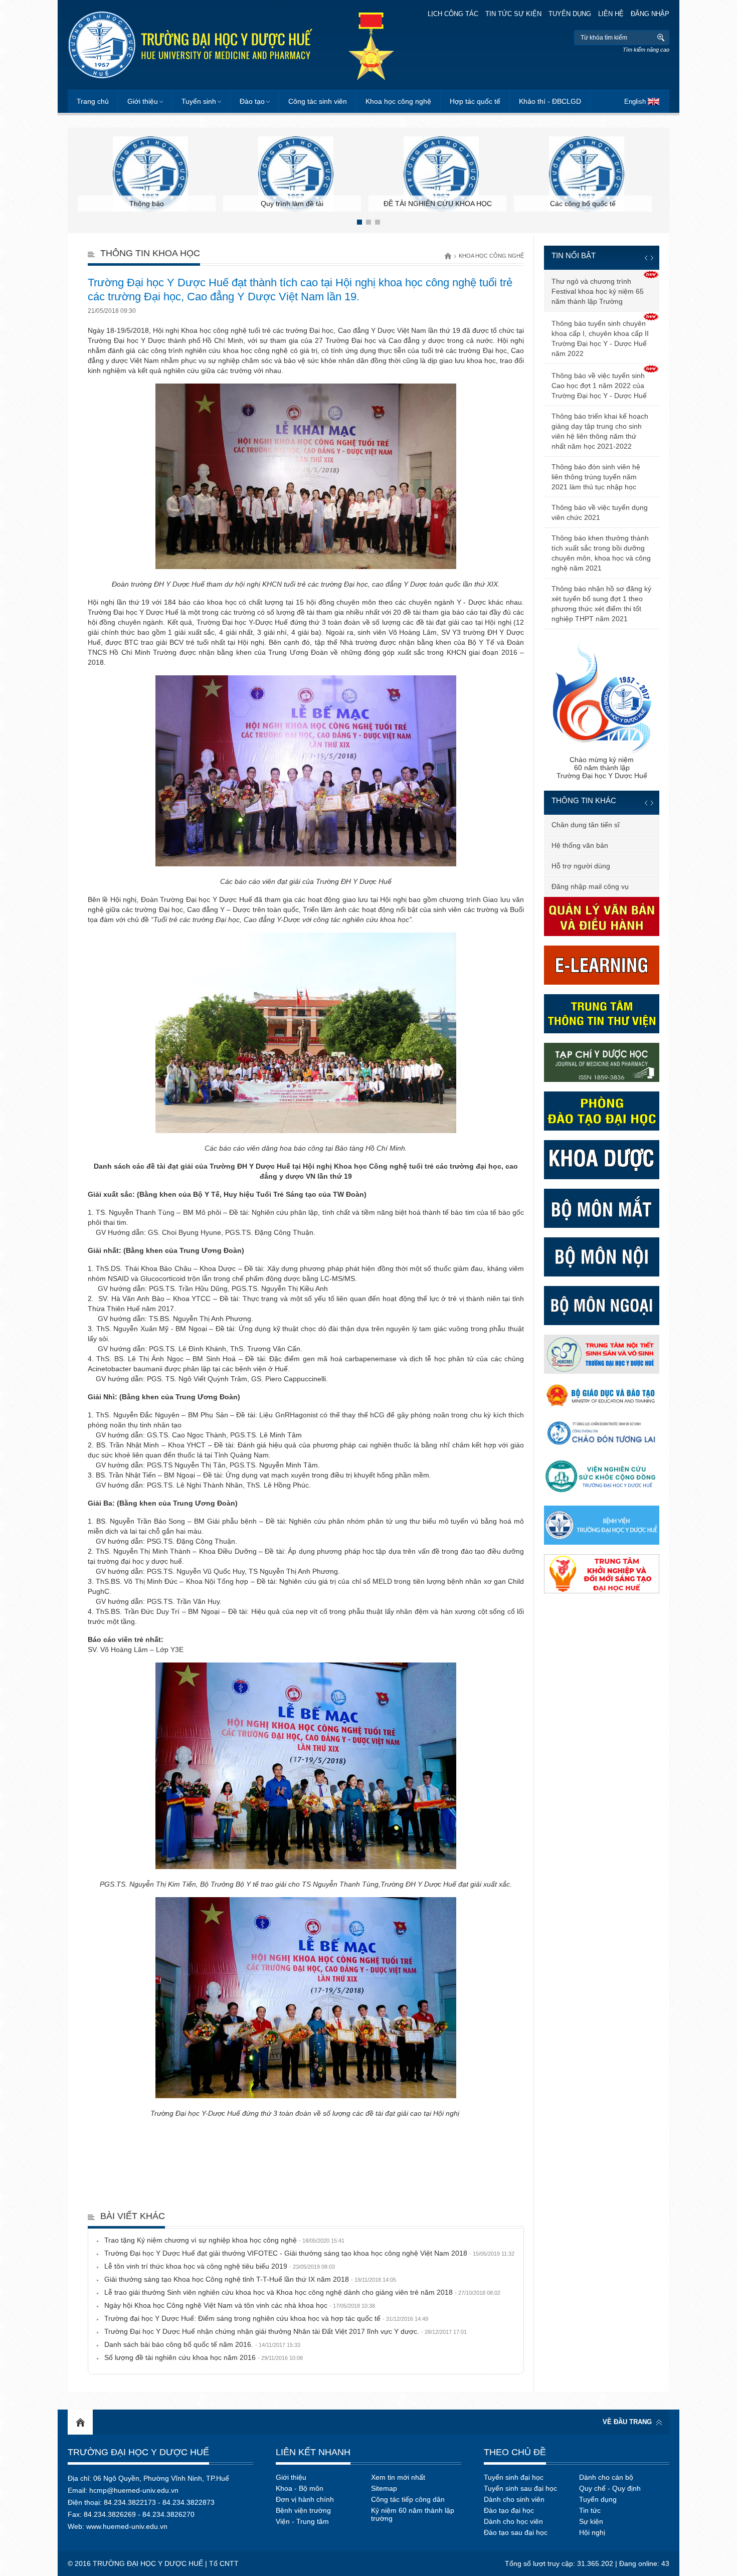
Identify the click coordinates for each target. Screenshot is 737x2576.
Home (80, 2422)
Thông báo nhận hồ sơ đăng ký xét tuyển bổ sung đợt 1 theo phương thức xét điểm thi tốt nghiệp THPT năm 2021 (601, 604)
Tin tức (590, 2510)
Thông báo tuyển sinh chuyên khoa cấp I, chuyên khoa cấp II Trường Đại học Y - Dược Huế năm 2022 (600, 338)
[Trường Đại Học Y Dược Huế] (190, 45)
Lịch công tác (453, 14)
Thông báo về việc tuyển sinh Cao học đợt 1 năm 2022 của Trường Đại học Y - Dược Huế (599, 386)
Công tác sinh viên (318, 101)
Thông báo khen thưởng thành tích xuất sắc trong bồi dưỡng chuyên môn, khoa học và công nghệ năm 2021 (601, 553)
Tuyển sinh (199, 101)
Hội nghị (592, 2532)
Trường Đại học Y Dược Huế (138, 2452)
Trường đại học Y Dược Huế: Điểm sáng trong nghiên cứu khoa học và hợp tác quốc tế (266, 2318)
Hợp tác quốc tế (475, 101)
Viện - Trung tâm (302, 2521)
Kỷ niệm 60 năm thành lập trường (413, 2514)
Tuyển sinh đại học (514, 2477)
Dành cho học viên (513, 2521)
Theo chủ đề (515, 2452)
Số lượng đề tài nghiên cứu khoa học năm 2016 (204, 2357)
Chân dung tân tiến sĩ (586, 825)
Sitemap (384, 2488)
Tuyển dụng (570, 14)
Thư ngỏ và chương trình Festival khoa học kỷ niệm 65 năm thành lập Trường (598, 291)
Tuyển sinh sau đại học (520, 2488)
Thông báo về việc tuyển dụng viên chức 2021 (600, 512)
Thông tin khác (584, 800)
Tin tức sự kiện (513, 14)
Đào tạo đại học (509, 2510)
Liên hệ (611, 14)
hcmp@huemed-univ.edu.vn (134, 2490)
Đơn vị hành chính (305, 2499)
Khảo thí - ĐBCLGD (550, 101)
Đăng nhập (650, 14)
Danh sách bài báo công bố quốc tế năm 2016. (202, 2344)
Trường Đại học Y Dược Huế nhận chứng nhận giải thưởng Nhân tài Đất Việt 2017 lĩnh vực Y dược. (286, 2331)
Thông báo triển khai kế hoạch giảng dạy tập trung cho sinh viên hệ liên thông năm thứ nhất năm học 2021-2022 (600, 431)
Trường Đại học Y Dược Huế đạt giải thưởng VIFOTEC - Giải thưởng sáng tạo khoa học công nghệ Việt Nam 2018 (309, 2253)
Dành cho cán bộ (606, 2477)
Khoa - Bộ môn (300, 2488)
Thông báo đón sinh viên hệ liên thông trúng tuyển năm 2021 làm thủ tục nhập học (596, 477)
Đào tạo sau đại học (516, 2532)
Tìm (661, 38)
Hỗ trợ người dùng (581, 866)
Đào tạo (252, 101)
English (635, 102)
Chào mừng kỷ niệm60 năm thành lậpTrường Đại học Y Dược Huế (602, 768)
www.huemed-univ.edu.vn (127, 2526)
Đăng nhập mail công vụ (590, 886)
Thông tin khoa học (150, 253)
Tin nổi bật (574, 255)
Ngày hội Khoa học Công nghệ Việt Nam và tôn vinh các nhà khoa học (240, 2305)
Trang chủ (93, 101)
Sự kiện (591, 2521)
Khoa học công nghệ (398, 101)
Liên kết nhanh (313, 2452)
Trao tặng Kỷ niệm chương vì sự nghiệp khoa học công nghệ (224, 2240)
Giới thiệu (143, 101)
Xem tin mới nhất (398, 2477)
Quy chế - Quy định (610, 2488)
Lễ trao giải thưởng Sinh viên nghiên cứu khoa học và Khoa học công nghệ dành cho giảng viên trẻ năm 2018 (302, 2292)
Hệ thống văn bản (580, 845)
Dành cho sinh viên (514, 2499)
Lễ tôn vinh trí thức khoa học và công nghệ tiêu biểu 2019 (220, 2266)
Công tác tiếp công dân (408, 2499)
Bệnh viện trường (303, 2510)
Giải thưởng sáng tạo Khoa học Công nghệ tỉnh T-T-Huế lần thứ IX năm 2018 (250, 2279)
